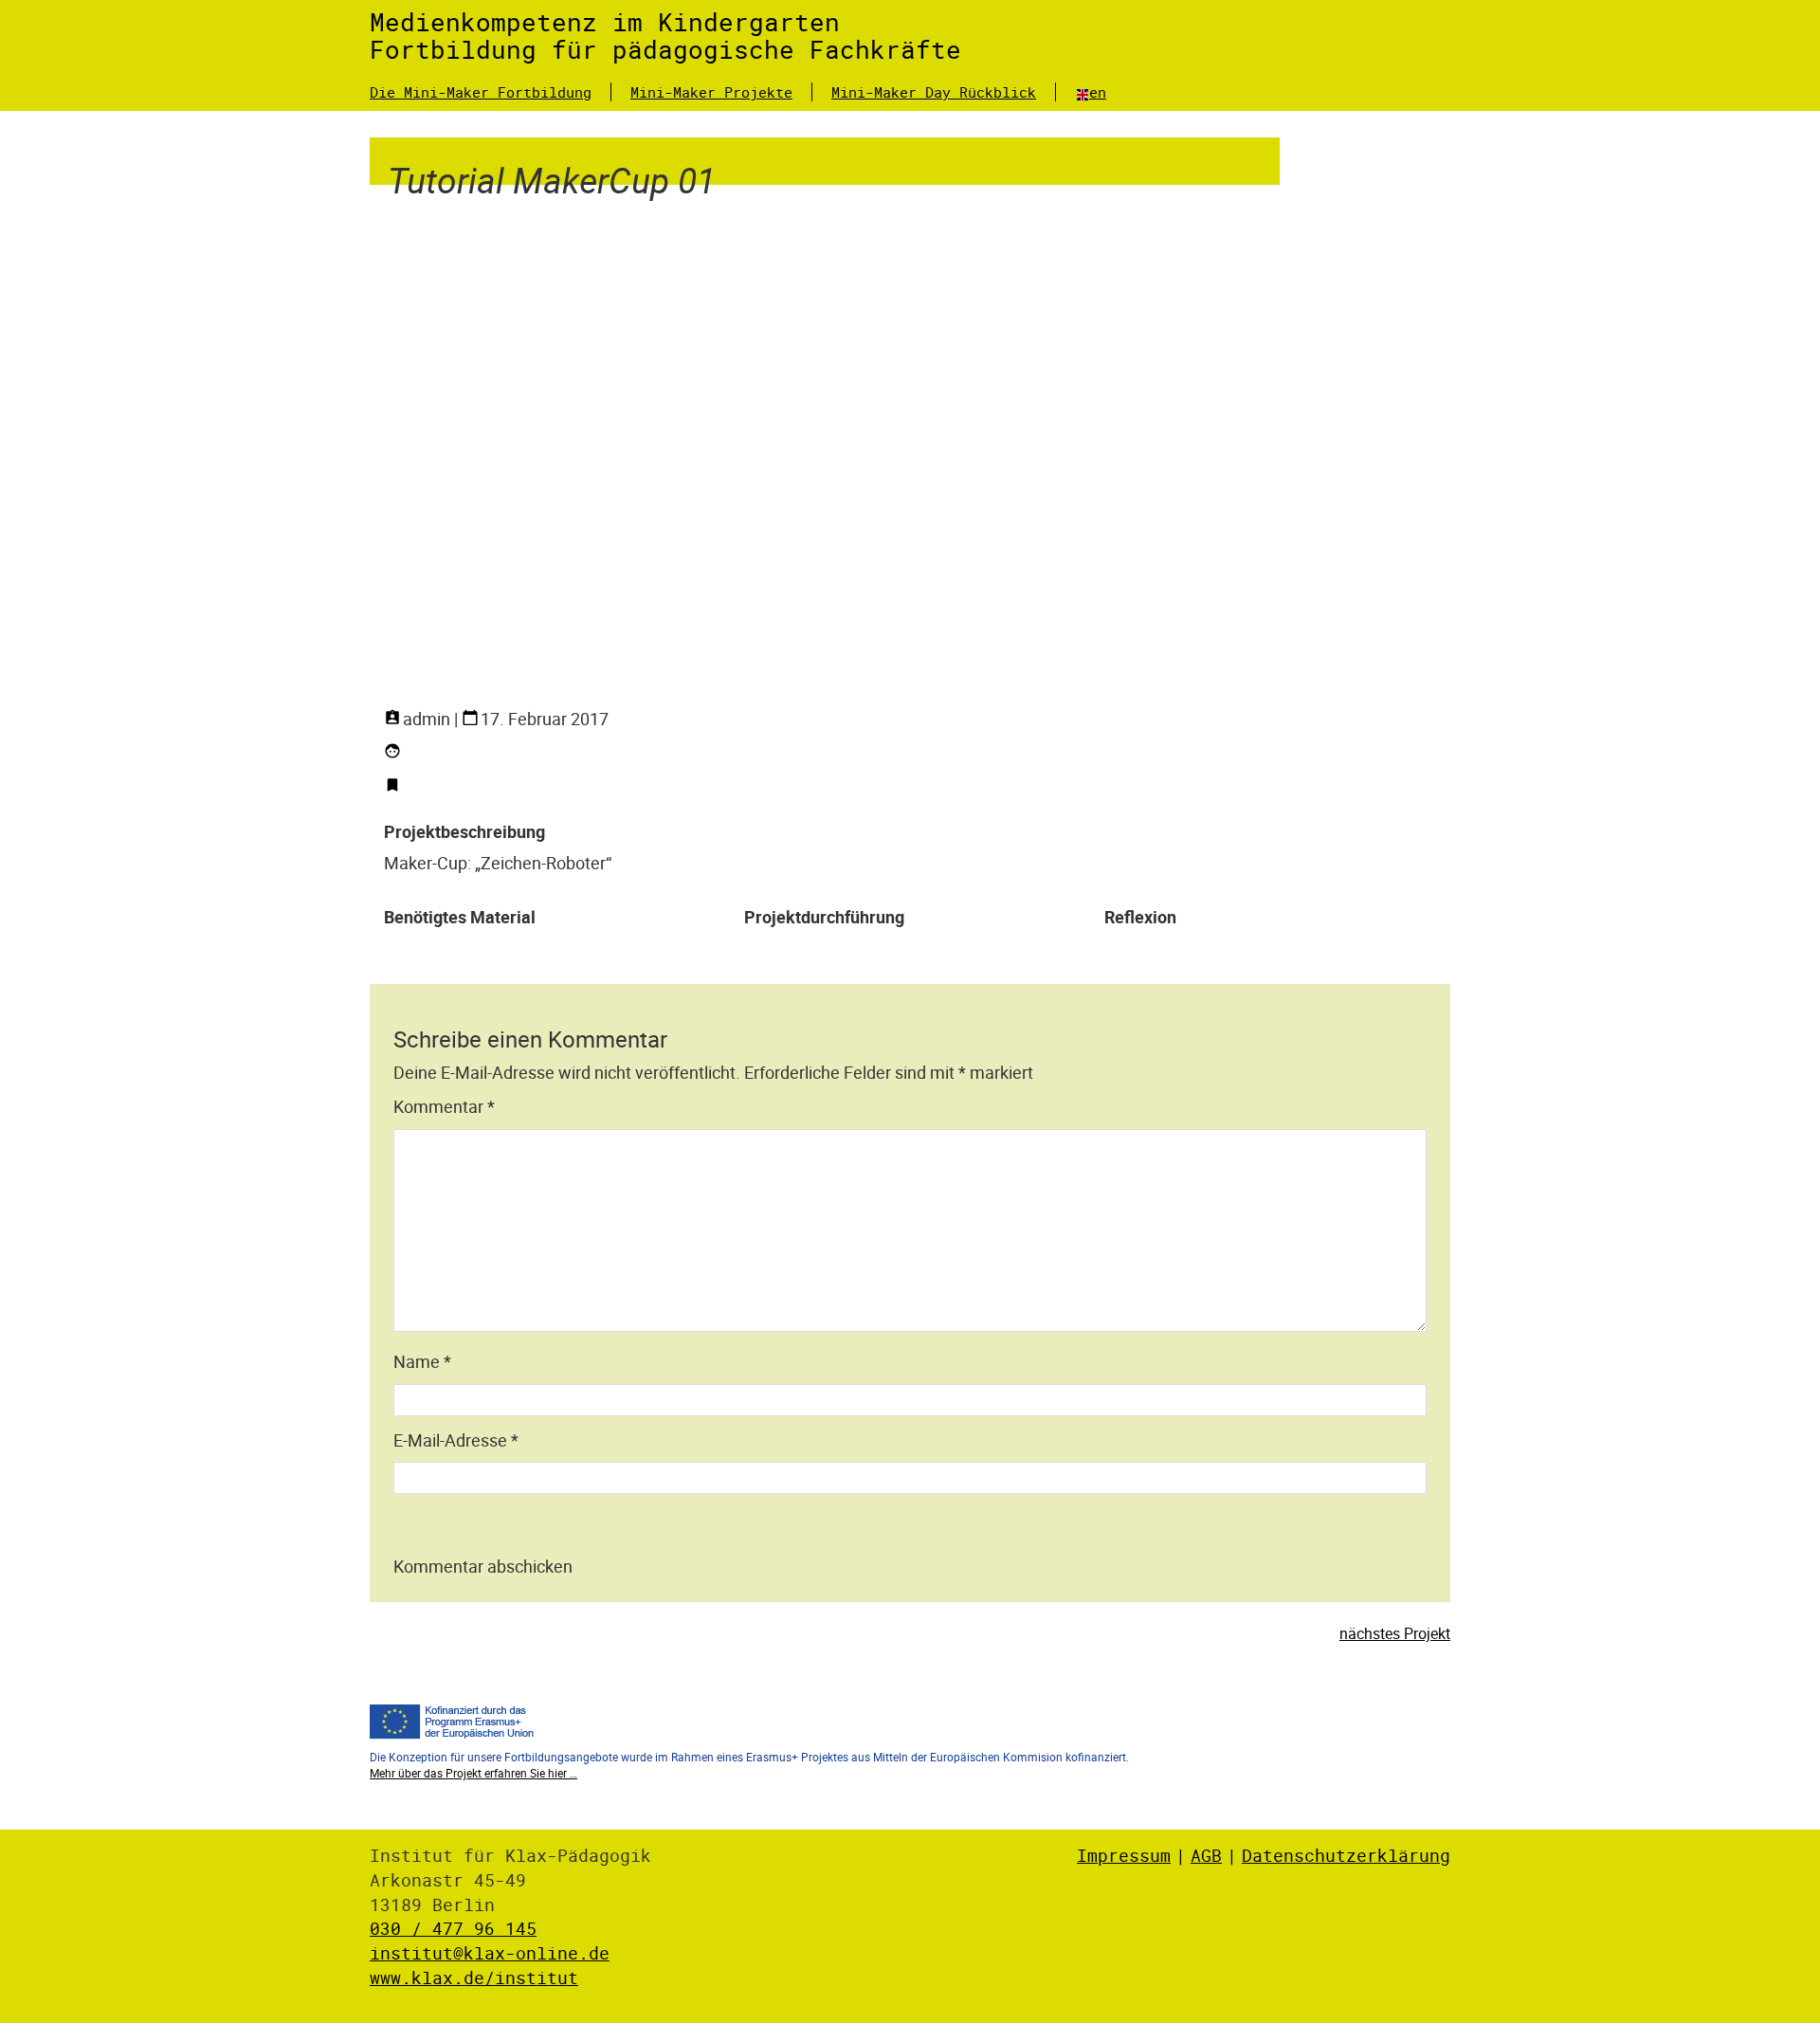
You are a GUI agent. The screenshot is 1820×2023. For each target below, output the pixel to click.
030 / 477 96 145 (453, 1928)
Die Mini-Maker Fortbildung (481, 92)
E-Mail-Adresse (456, 1440)
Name (422, 1361)
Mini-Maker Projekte (711, 92)
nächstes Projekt (1395, 1633)
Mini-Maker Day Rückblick (934, 92)
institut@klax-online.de (490, 1953)
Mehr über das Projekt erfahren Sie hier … (473, 1773)
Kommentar (444, 1106)
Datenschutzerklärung (1346, 1855)
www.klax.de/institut (474, 1977)
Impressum (1124, 1855)
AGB (1206, 1855)
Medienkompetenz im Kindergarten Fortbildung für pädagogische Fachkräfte (665, 36)
